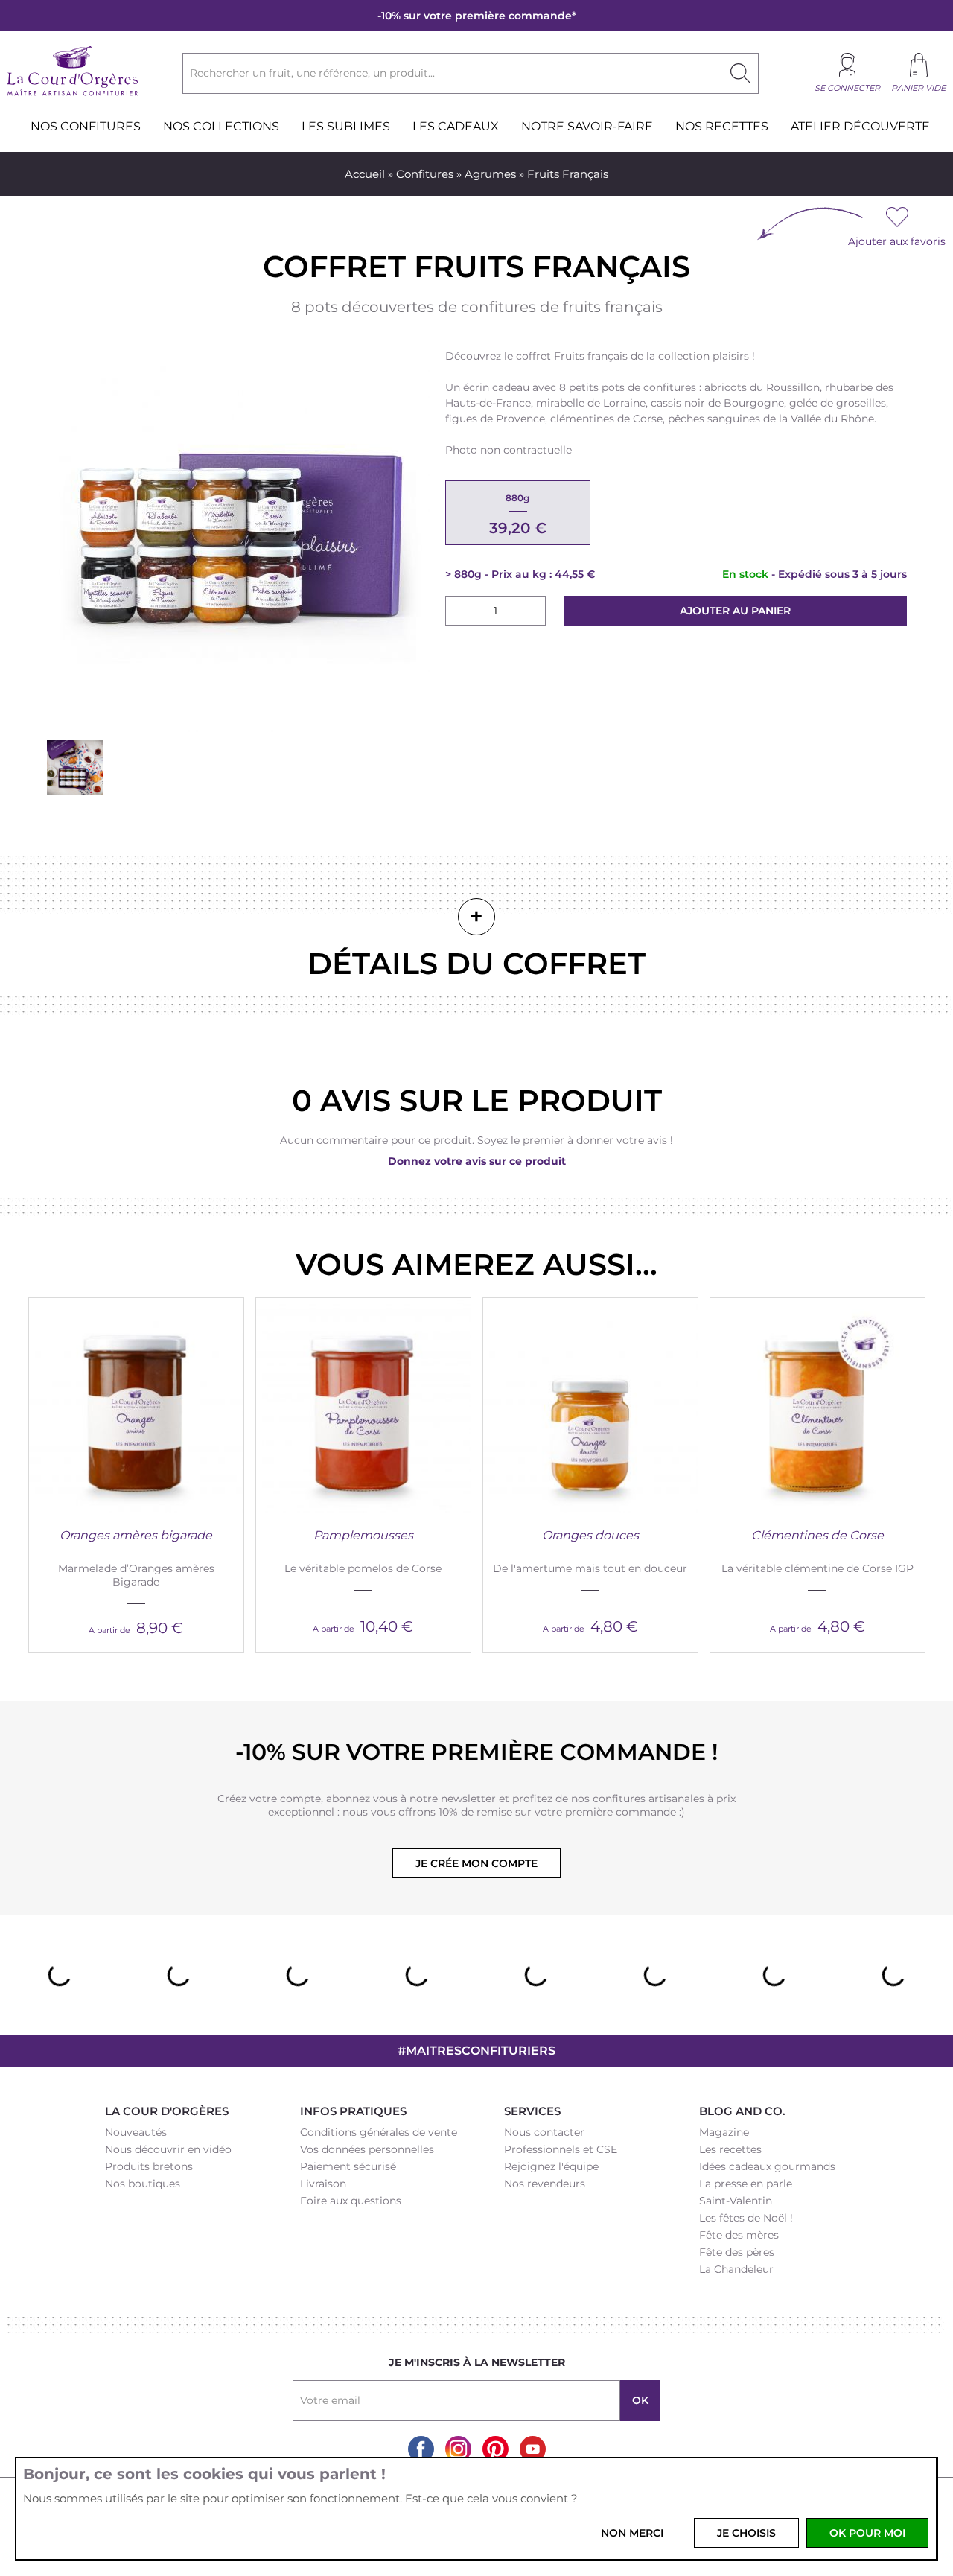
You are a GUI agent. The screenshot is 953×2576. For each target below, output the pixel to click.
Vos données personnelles (367, 2149)
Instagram (458, 2449)
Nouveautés (136, 2132)
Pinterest (495, 2449)
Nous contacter (544, 2132)
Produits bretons (149, 2166)
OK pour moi (867, 2533)
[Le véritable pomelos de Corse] (363, 1405)
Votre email (330, 2400)
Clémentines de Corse (817, 1535)
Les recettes (730, 2149)
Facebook (421, 2449)
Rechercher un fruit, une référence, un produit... (312, 73)
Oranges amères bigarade (136, 1535)
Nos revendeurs (545, 2184)
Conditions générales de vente (379, 2132)
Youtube (533, 2449)
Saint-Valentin (736, 2201)
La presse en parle (746, 2184)
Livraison (323, 2184)
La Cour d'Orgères (167, 2111)
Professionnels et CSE (561, 2149)
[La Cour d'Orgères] (73, 94)
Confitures (425, 174)
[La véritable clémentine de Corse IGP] (817, 1405)
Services (532, 2111)
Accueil (365, 174)
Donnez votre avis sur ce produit (477, 1161)
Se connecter (847, 88)
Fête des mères (739, 2235)
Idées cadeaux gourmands (767, 2166)
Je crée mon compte (476, 1863)
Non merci (632, 2533)
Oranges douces (590, 1535)
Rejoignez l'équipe (551, 2166)
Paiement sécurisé (348, 2166)
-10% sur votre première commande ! (476, 1752)
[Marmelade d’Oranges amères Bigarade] (136, 1405)
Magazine (724, 2132)
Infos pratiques (353, 2111)
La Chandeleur (736, 2269)
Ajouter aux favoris (897, 241)
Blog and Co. (742, 2111)
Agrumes (490, 174)
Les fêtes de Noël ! (746, 2218)
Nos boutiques (143, 2184)
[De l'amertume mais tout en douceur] (590, 1405)
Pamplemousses (363, 1535)
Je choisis (746, 2533)
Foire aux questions (351, 2201)
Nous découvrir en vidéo (168, 2149)
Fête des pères (737, 2252)
